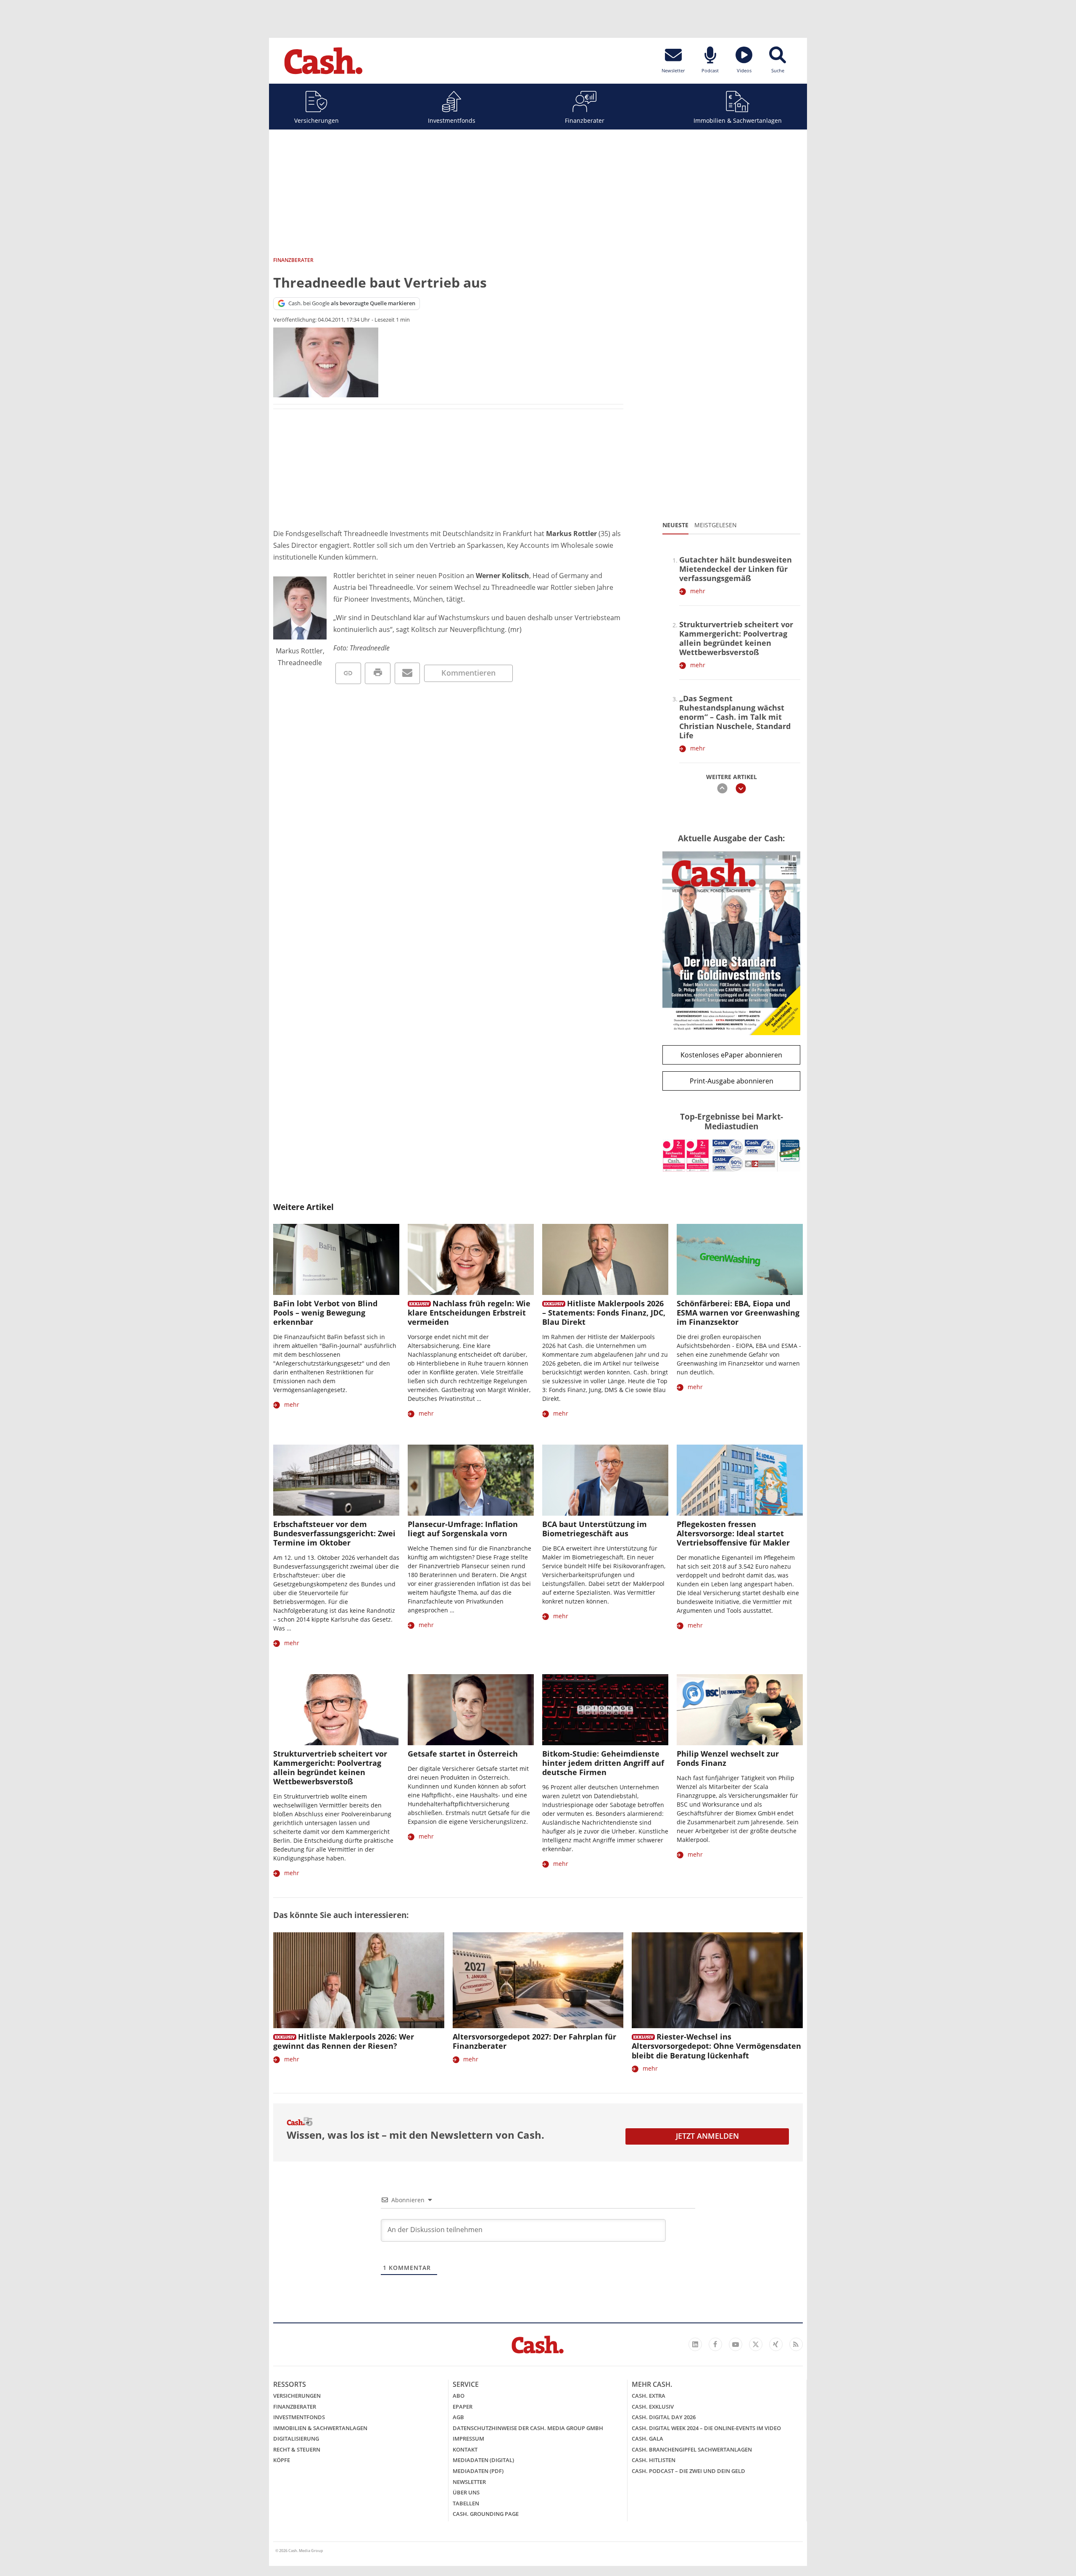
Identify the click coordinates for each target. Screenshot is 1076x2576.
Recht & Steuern (297, 2449)
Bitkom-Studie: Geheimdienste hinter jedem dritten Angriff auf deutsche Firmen (603, 1763)
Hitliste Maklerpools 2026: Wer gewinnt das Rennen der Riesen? (344, 2041)
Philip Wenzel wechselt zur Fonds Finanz (728, 1758)
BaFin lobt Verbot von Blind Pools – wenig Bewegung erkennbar (325, 1313)
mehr (698, 591)
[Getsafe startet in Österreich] (471, 1710)
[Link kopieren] (348, 673)
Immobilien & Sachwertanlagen (738, 120)
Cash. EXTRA (649, 2396)
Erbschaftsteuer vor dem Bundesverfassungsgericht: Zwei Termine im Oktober (334, 1533)
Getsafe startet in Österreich (463, 1754)
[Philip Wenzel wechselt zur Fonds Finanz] (740, 1710)
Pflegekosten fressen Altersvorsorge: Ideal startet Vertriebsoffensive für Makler (733, 1533)
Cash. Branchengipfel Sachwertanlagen (692, 2449)
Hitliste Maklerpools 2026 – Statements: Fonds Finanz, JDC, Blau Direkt (604, 1313)
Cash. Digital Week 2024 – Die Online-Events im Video (706, 2428)
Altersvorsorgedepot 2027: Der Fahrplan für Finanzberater (534, 2041)
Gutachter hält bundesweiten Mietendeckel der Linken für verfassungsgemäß (736, 569)
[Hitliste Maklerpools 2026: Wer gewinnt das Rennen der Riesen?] (359, 1980)
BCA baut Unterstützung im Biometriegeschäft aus (595, 1529)
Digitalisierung (296, 2439)
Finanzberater (585, 120)
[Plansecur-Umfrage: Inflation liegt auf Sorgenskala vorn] (471, 1480)
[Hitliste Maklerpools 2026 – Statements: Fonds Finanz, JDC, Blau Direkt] (605, 1259)
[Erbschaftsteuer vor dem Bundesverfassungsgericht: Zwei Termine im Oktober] (336, 1480)
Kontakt (465, 2449)
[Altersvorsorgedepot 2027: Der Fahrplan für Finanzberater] (538, 1980)
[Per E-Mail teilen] (407, 673)
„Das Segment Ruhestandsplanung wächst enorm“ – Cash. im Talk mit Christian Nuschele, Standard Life (735, 717)
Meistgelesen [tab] (716, 525)
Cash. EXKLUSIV (653, 2407)
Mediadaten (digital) (483, 2460)
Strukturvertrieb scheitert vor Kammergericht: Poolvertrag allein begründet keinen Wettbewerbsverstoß (736, 638)
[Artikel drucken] (378, 673)
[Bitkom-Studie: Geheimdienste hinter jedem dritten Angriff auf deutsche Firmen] (605, 1710)
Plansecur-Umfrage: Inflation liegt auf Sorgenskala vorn (463, 1529)
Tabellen (466, 2503)
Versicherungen (316, 120)
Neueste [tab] (675, 525)
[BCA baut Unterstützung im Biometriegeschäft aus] (605, 1480)
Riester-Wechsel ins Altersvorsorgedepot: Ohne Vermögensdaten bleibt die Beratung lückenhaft (716, 2046)
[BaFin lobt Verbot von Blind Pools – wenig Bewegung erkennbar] (336, 1259)
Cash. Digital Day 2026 (664, 2417)
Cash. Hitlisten (654, 2460)
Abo (459, 2396)
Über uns (466, 2492)
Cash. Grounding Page (486, 2514)
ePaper (463, 2407)
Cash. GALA (647, 2439)
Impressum (468, 2439)
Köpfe (282, 2460)
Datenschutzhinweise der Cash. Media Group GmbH (528, 2428)
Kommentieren (468, 673)
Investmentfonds (452, 120)
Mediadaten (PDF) (478, 2471)
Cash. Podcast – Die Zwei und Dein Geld (688, 2471)
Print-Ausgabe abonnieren (732, 1081)
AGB (458, 2417)
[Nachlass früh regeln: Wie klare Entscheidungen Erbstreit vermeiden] (471, 1259)
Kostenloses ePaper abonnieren (731, 1055)
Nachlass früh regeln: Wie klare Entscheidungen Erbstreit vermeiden (469, 1313)
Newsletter (469, 2482)
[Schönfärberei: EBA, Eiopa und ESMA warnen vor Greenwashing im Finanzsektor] (740, 1259)
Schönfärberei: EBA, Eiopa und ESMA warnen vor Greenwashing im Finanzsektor (738, 1313)
